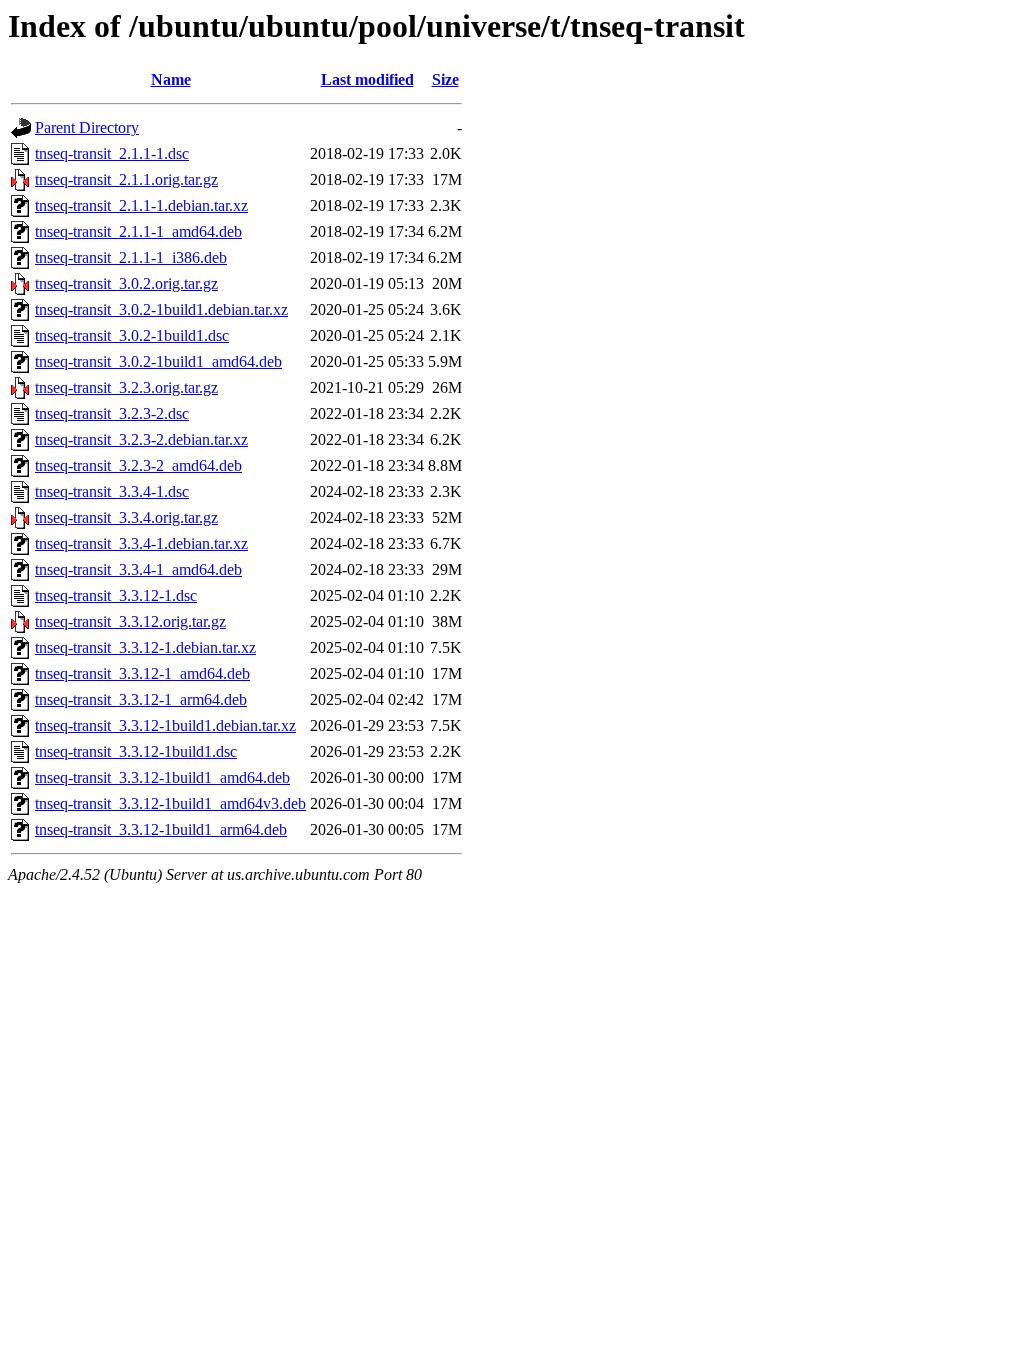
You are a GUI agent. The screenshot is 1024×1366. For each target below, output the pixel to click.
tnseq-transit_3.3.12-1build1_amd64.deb (162, 777)
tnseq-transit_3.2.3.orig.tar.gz (126, 387)
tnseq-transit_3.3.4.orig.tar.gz (126, 517)
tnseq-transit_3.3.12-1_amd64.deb (142, 673)
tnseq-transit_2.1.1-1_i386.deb (131, 257)
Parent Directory (87, 127)
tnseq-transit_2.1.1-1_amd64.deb (138, 231)
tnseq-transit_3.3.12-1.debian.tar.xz (145, 647)
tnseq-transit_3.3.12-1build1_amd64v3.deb (170, 803)
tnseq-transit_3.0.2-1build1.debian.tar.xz (161, 309)
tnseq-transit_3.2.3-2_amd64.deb (138, 465)
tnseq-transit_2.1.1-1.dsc (112, 153)
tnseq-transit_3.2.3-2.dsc (112, 413)
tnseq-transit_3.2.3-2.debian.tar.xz (141, 439)
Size (445, 79)
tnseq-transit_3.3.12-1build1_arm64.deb (161, 829)
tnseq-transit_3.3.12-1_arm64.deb (141, 699)
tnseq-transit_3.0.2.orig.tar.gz (126, 283)
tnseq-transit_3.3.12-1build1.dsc (136, 751)
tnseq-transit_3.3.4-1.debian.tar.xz (141, 543)
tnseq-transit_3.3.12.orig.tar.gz (130, 621)
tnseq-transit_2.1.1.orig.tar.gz (126, 179)
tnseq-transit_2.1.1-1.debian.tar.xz (141, 205)
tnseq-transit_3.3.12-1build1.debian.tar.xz (165, 725)
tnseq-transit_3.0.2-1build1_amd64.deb (158, 361)
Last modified (367, 79)
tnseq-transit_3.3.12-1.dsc (116, 595)
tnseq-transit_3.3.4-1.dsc (112, 491)
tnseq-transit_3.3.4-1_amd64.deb (138, 569)
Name (171, 79)
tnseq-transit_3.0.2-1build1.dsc (132, 335)
